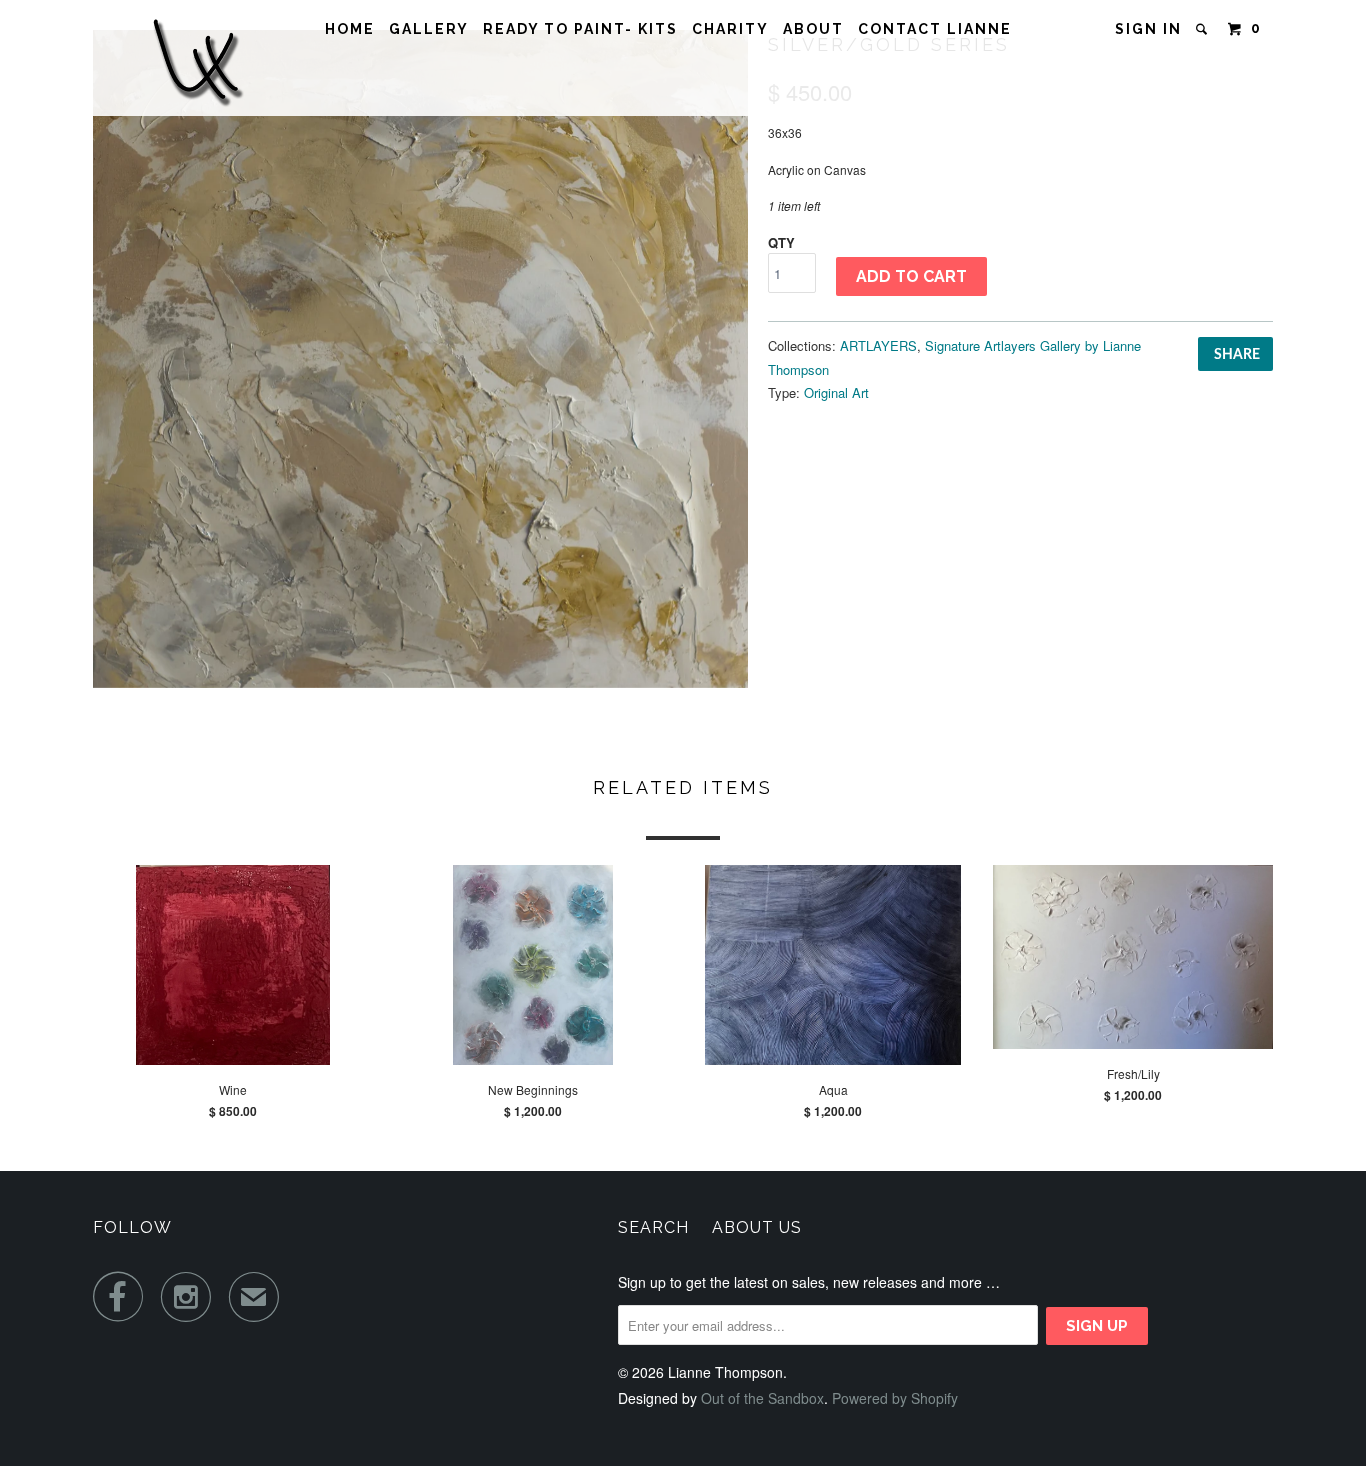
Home (350, 29)
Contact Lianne (935, 29)
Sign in (1148, 29)
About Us (757, 1227)
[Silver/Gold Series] (420, 359)
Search (653, 1227)
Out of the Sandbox (762, 1398)
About (813, 29)
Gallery (429, 29)
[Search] (1204, 29)
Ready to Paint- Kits (580, 29)
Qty (781, 242)
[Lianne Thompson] (196, 58)
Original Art (836, 392)
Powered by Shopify (895, 1398)
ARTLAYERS (878, 345)
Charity (730, 29)
